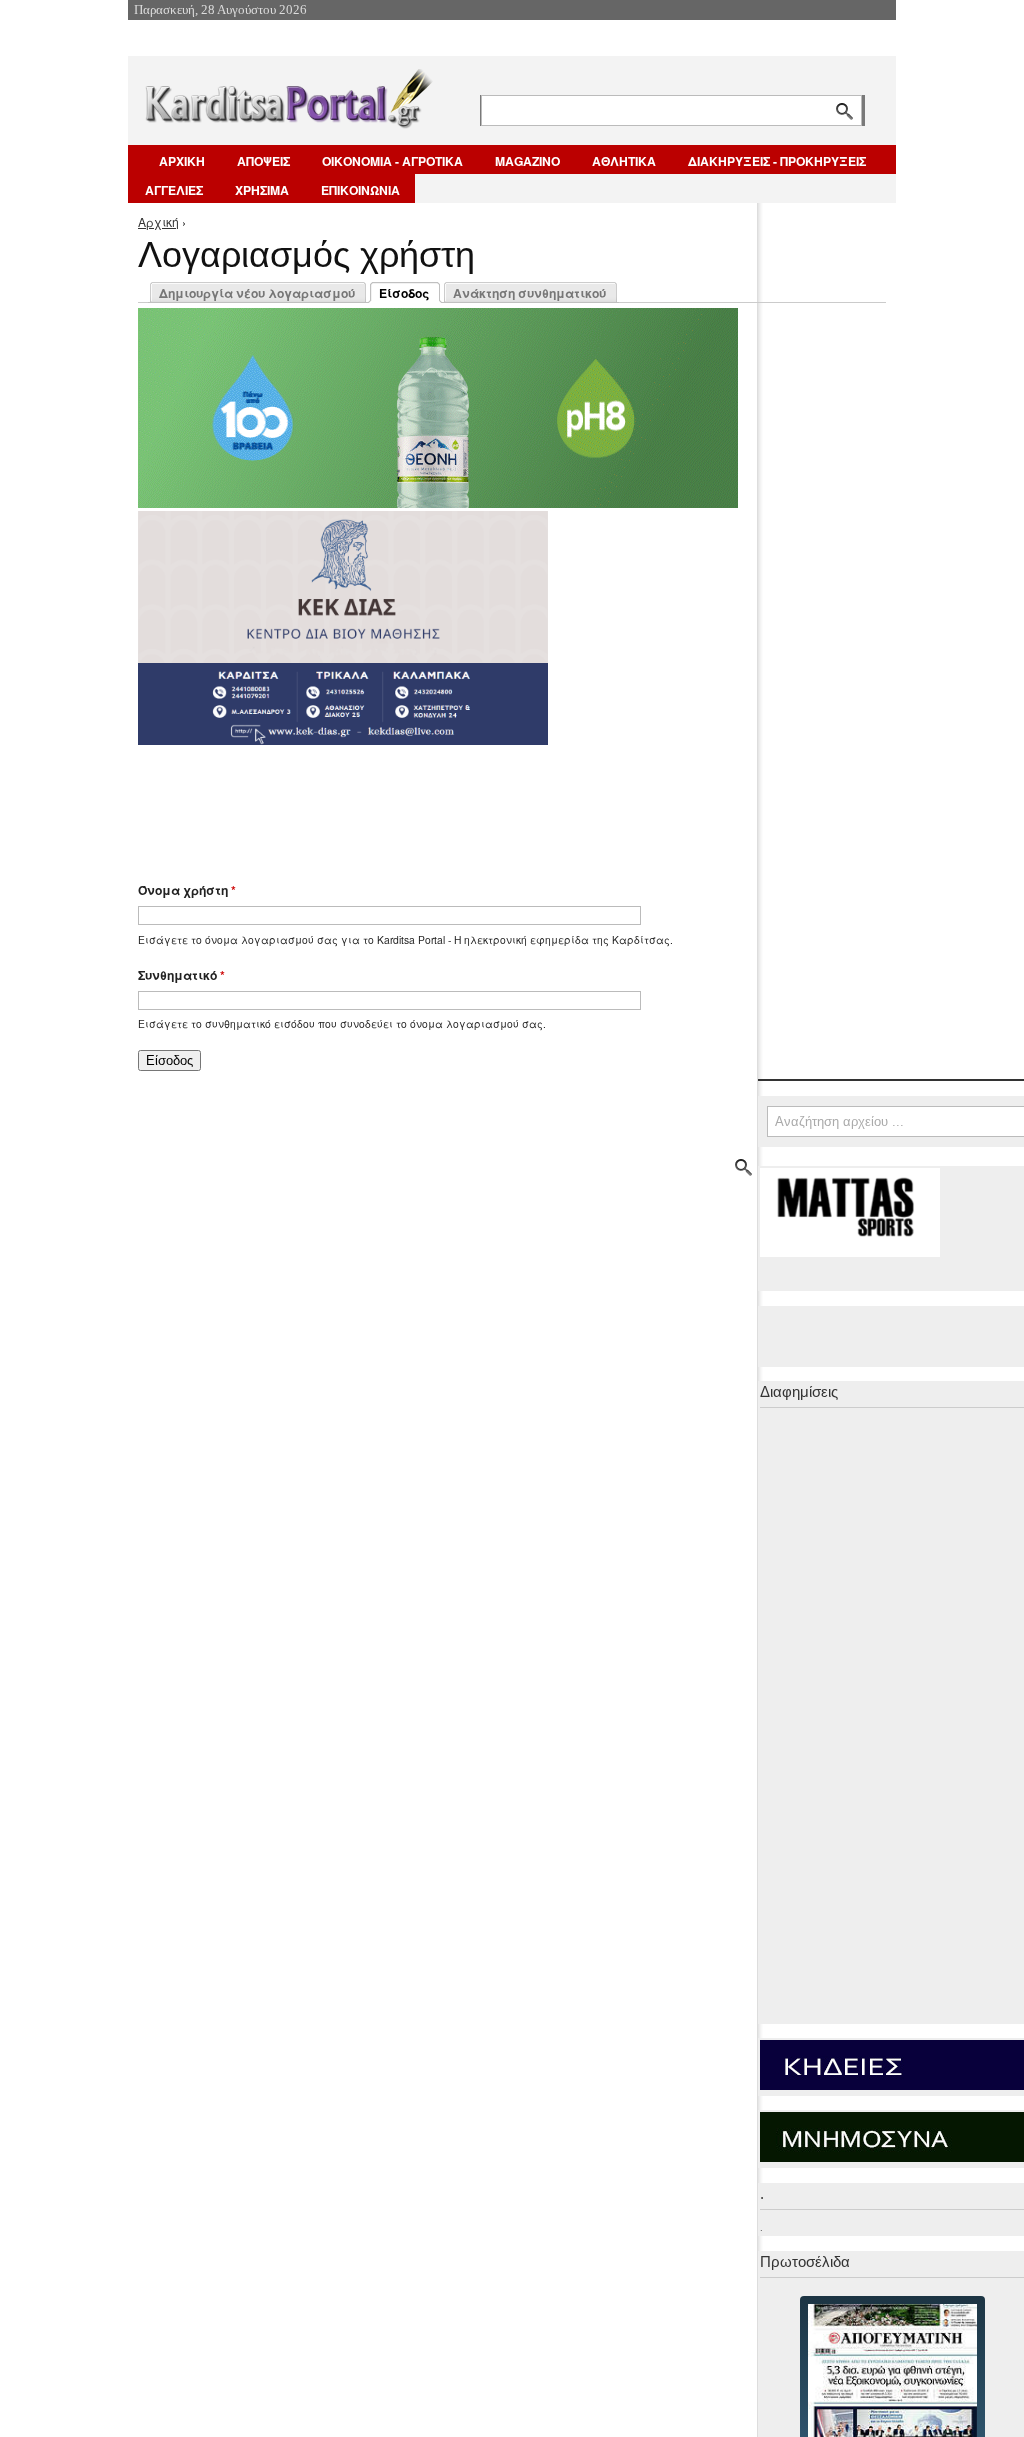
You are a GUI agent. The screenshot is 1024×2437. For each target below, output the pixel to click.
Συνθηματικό (181, 975)
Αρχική (158, 221)
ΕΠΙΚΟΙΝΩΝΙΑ (360, 190)
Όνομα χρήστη (187, 890)
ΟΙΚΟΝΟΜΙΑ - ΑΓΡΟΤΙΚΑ (392, 161)
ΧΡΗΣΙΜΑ (262, 190)
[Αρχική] (287, 94)
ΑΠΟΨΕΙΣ (263, 161)
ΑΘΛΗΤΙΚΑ (624, 161)
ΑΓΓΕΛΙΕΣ (174, 190)
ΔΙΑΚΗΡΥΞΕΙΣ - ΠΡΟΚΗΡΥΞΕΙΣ (777, 161)
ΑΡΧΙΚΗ (182, 161)
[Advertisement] (493, 804)
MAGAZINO (527, 161)
